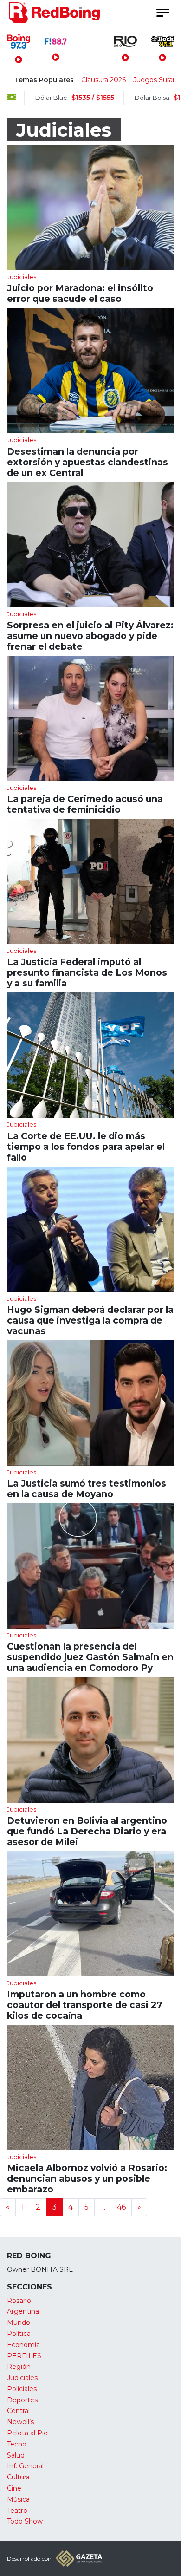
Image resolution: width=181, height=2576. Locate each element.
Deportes (22, 2400)
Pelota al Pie (27, 2433)
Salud (16, 2455)
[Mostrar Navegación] (162, 13)
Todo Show (25, 2521)
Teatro (17, 2511)
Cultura (18, 2477)
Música (18, 2499)
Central (18, 2411)
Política (19, 2334)
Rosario (19, 2301)
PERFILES (24, 2356)
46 (121, 2207)
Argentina (23, 2311)
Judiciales (22, 2378)
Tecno (17, 2444)
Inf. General (25, 2466)
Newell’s (20, 2422)
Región (19, 2367)
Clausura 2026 (103, 80)
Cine (14, 2488)
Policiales (22, 2389)
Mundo (19, 2322)
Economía (23, 2345)
